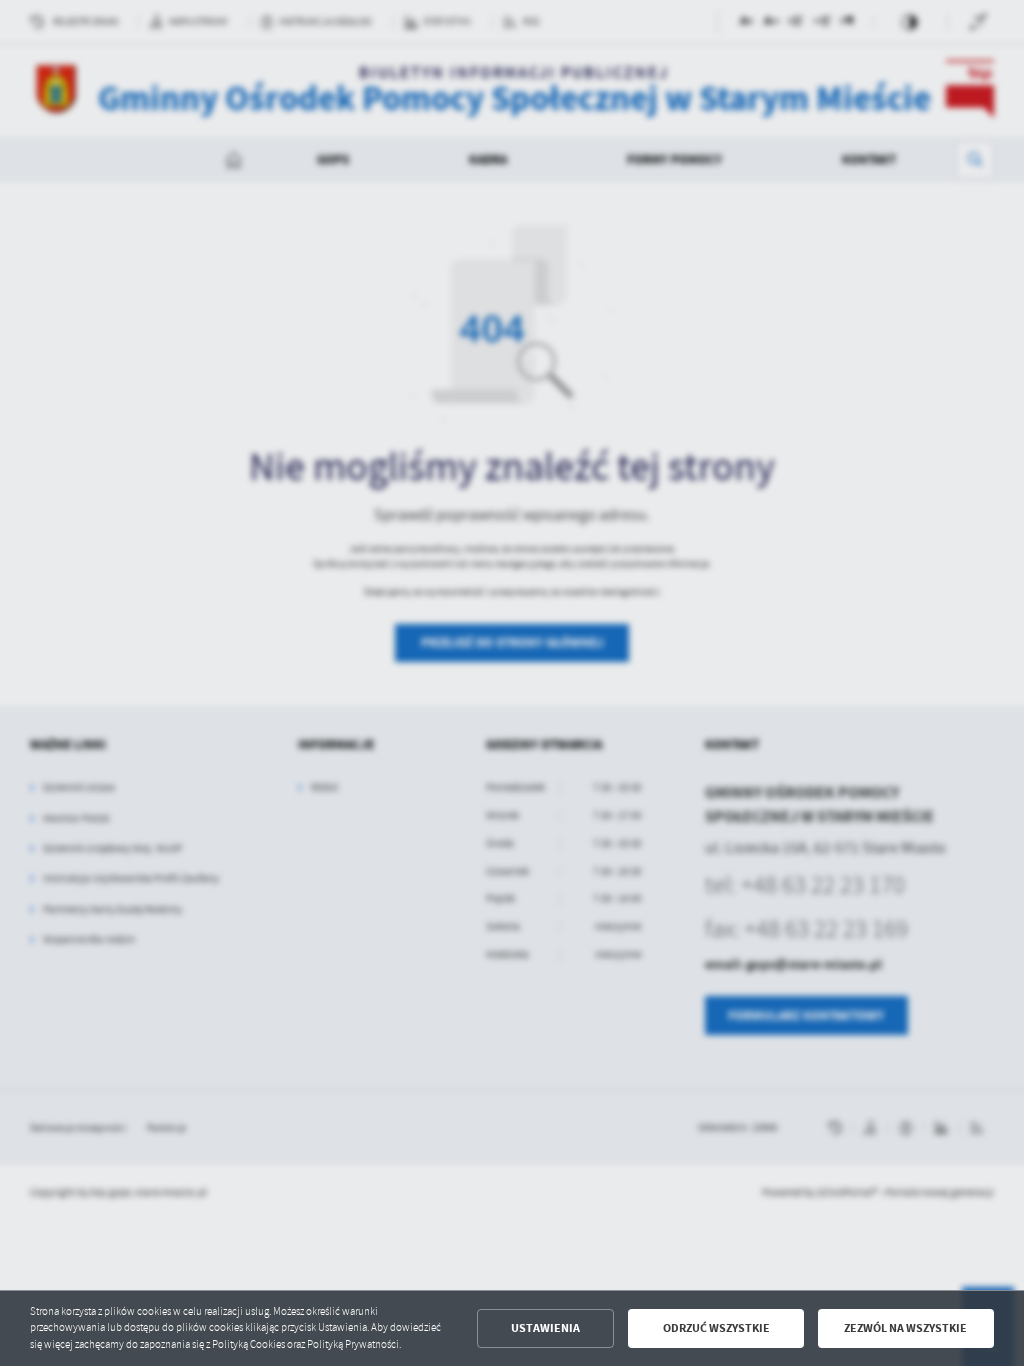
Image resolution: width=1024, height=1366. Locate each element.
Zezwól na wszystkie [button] (905, 1328)
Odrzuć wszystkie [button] (716, 1328)
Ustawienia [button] (545, 1328)
